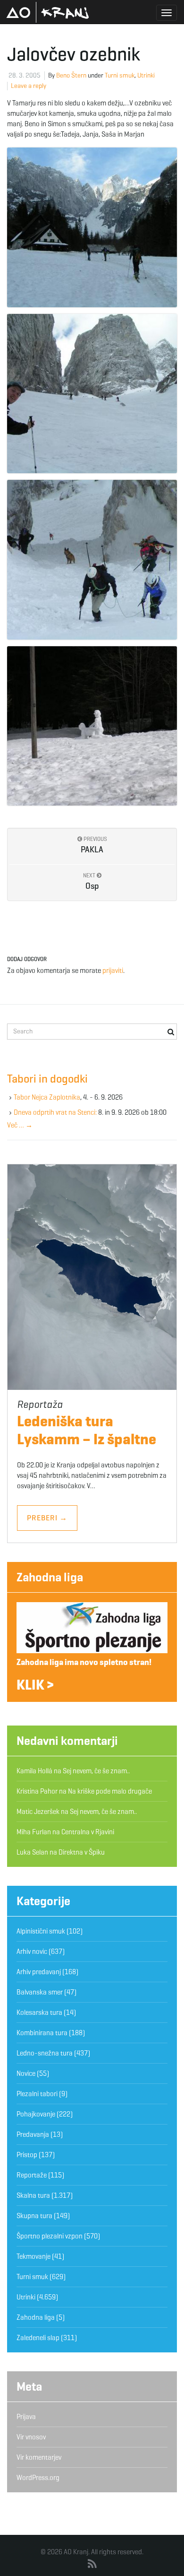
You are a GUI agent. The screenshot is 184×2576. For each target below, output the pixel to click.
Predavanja (33, 2134)
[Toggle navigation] (167, 13)
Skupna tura (34, 2216)
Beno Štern (71, 75)
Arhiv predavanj (39, 1972)
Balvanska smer (40, 1992)
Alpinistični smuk (41, 1931)
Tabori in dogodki (47, 1079)
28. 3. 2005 (25, 75)
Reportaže (32, 2175)
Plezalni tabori (37, 2094)
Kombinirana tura (42, 2033)
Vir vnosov (31, 2437)
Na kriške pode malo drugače (110, 1791)
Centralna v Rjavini (88, 1832)
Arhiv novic (32, 1952)
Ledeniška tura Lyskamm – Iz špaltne (87, 1430)
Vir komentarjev (39, 2457)
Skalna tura (33, 2195)
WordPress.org (38, 2478)
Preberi (47, 1518)
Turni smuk (120, 75)
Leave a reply (29, 86)
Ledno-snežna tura (45, 2053)
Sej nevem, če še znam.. (96, 1771)
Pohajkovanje (36, 2114)
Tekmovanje (33, 2256)
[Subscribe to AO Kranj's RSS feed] (92, 2564)
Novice (26, 2073)
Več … (20, 1125)
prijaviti (113, 971)
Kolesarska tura (39, 2012)
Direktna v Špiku (82, 1852)
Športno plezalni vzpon (50, 2236)
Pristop (27, 2155)
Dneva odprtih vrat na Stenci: (55, 1112)
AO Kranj (48, 12)
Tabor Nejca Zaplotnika (47, 1097)
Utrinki (146, 75)
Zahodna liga (50, 1577)
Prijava (26, 2417)
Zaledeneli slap (38, 2338)
